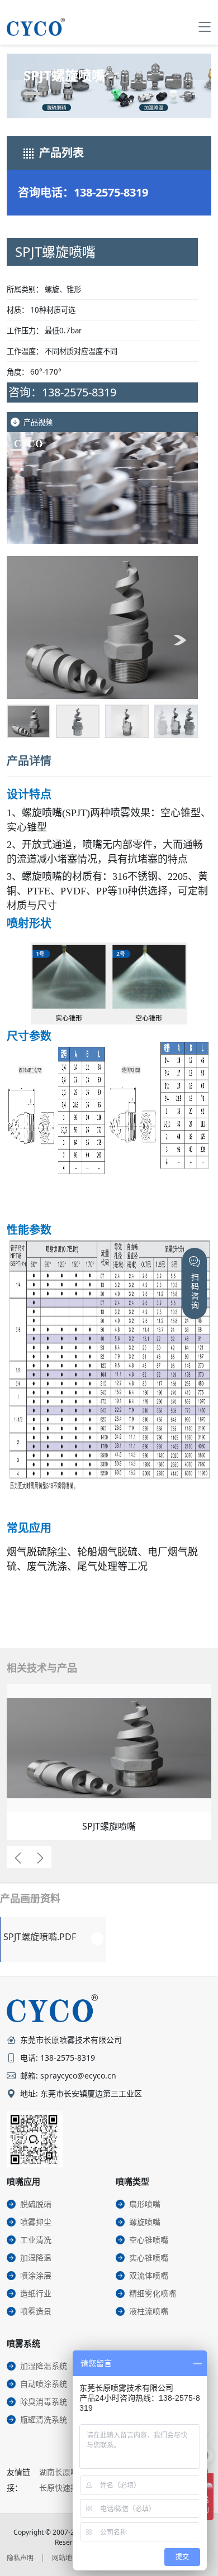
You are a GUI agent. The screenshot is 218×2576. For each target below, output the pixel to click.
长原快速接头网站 (70, 2488)
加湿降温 (36, 2257)
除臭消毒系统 (44, 2402)
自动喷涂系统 (44, 2384)
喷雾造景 (36, 2311)
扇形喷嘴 (145, 2204)
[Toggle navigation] (205, 27)
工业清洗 (36, 2240)
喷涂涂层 (36, 2275)
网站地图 (65, 2558)
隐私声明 (20, 2558)
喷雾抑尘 (36, 2222)
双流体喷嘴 (149, 2275)
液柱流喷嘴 (149, 2311)
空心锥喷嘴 (149, 2240)
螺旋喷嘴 (145, 2222)
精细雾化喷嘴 (153, 2293)
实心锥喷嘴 (149, 2257)
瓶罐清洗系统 (44, 2419)
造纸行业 (36, 2293)
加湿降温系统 (44, 2366)
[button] (25, 640)
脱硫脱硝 (36, 2204)
